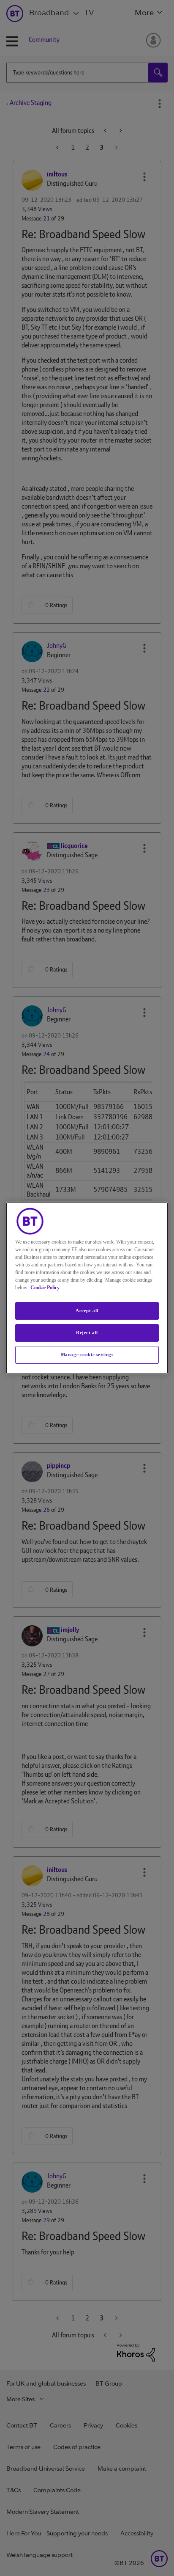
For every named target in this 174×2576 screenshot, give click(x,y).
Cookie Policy (45, 1288)
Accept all (87, 1310)
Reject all (87, 1332)
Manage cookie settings (87, 1354)
